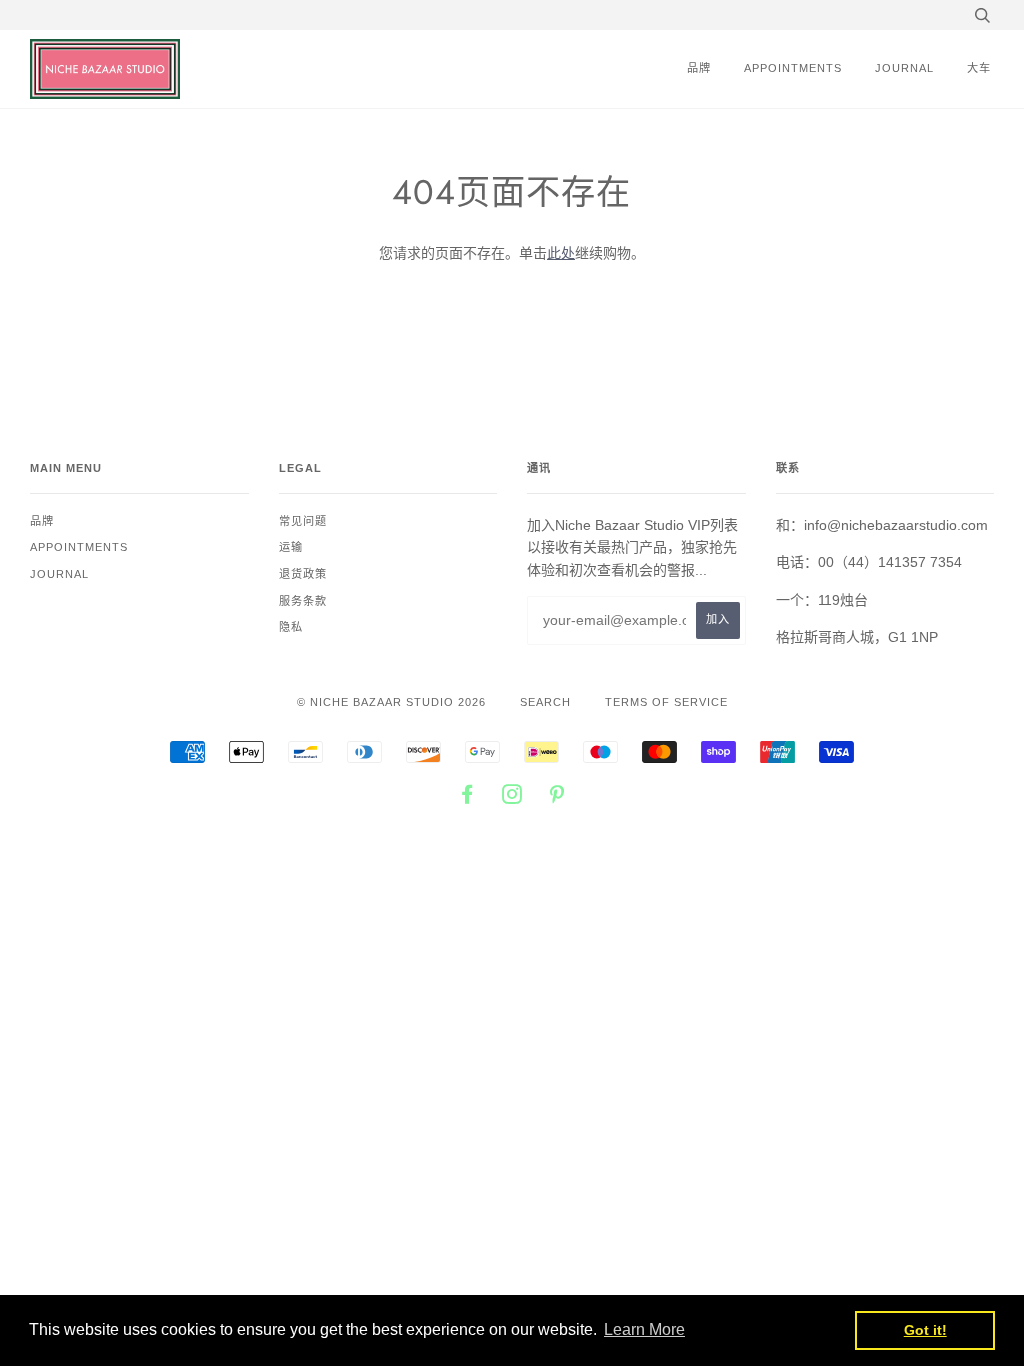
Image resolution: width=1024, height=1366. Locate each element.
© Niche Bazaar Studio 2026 (391, 702)
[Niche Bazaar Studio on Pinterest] (557, 798)
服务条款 (303, 601)
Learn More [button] (644, 1329)
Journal (904, 68)
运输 (291, 547)
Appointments (793, 68)
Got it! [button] (925, 1330)
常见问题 (303, 521)
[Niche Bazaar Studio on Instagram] (512, 798)
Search (545, 702)
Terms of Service (666, 702)
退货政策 (303, 574)
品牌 (699, 68)
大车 (979, 68)
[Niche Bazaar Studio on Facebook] (467, 798)
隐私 (291, 627)
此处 (561, 253)
